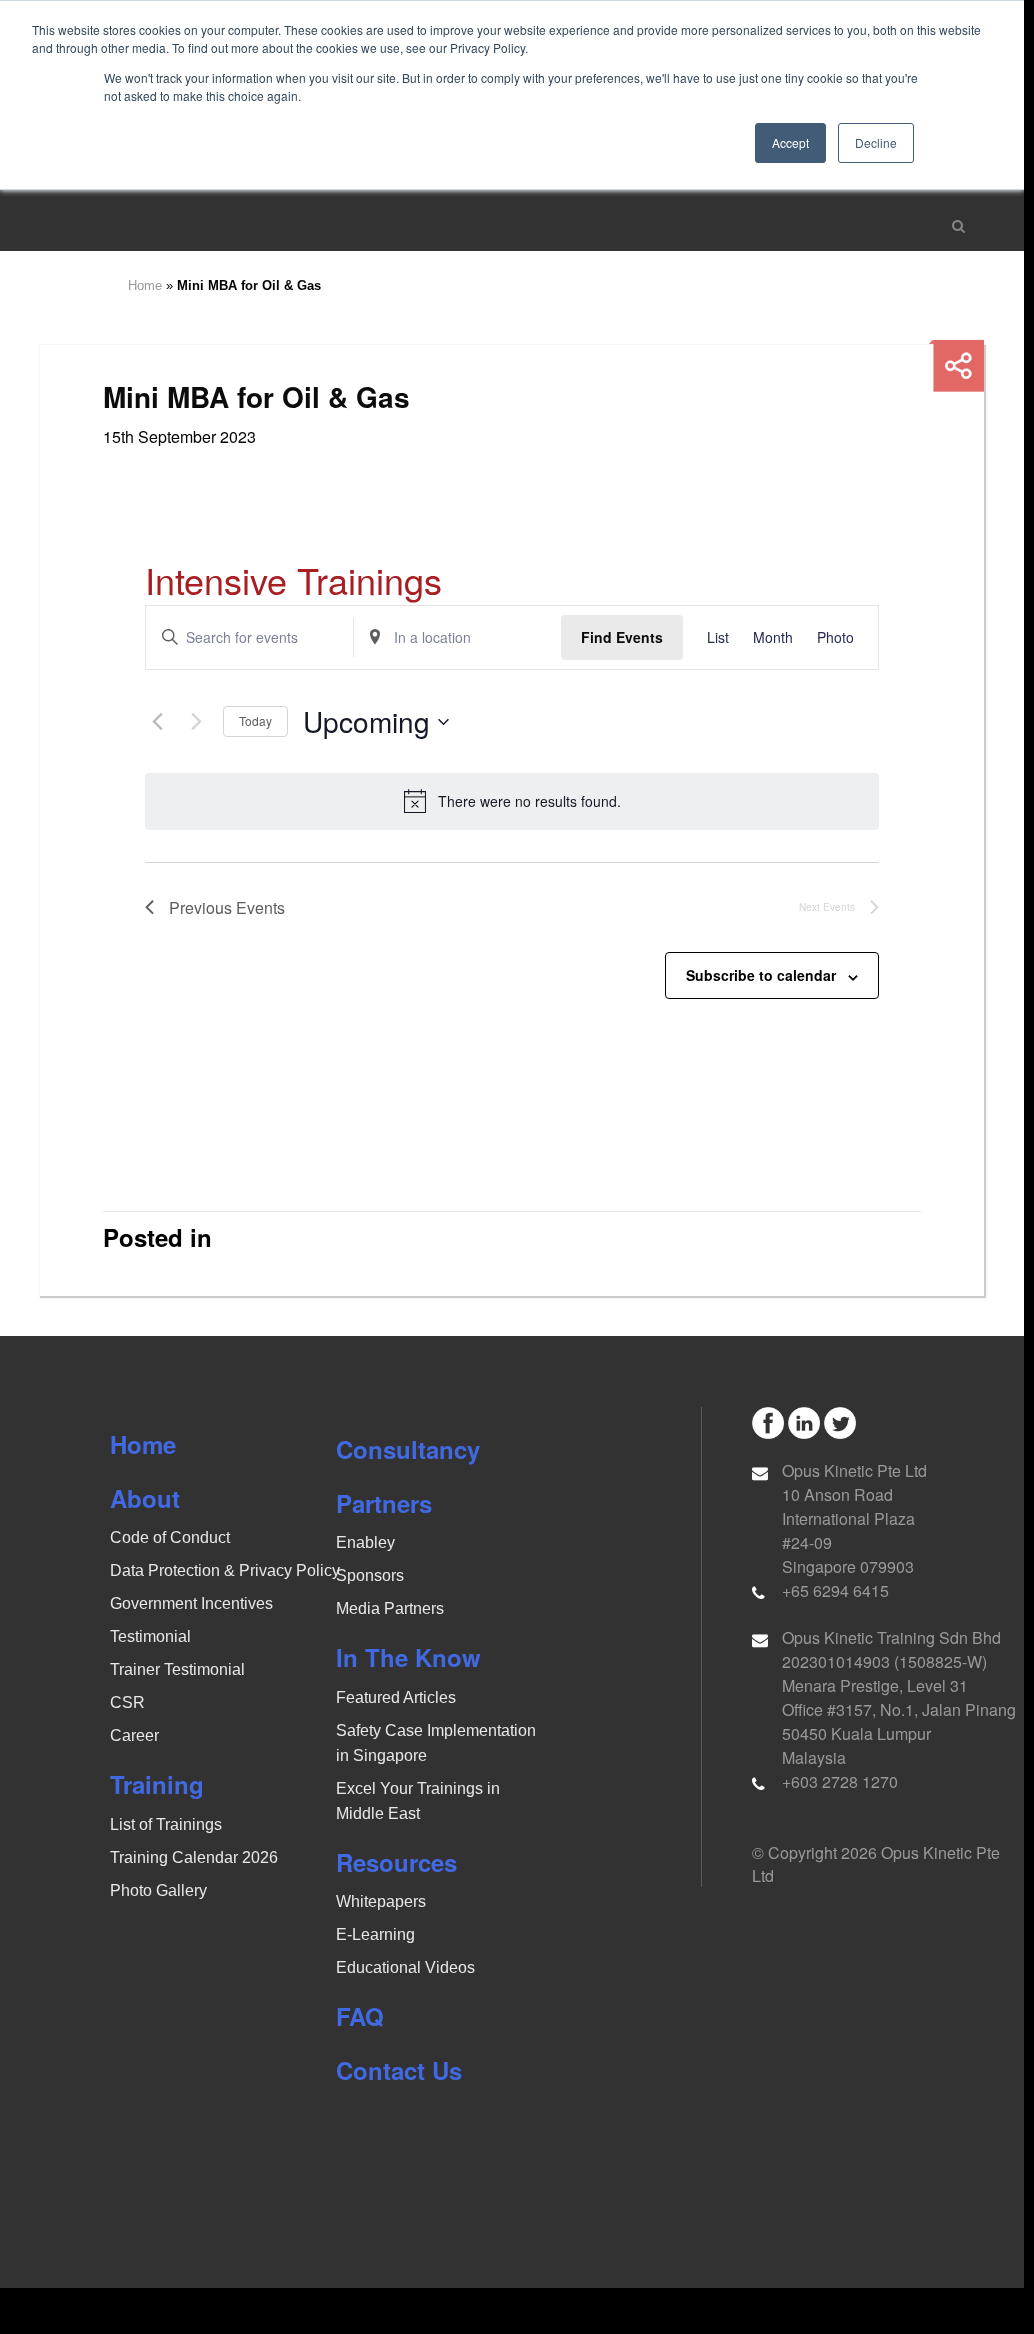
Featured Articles (396, 1697)
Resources (396, 1862)
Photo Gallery (158, 1890)
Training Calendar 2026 (194, 1857)
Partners (384, 1503)
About (145, 1498)
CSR (127, 1702)
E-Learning (375, 1934)
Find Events (622, 637)
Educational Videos (405, 1967)
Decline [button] (876, 142)
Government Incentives (191, 1603)
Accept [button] (790, 142)
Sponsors (370, 1575)
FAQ (360, 2016)
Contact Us (399, 2070)
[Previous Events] (157, 722)
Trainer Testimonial (177, 1669)
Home (145, 285)
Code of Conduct (170, 1537)
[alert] (512, 801)
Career (134, 1735)
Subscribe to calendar (761, 975)
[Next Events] (196, 722)
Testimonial (150, 1636)
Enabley (365, 1542)
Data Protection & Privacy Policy (225, 1570)
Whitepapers (381, 1901)
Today (255, 720)
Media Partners (390, 1608)
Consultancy (408, 1449)
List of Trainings (166, 1824)
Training (157, 1784)
